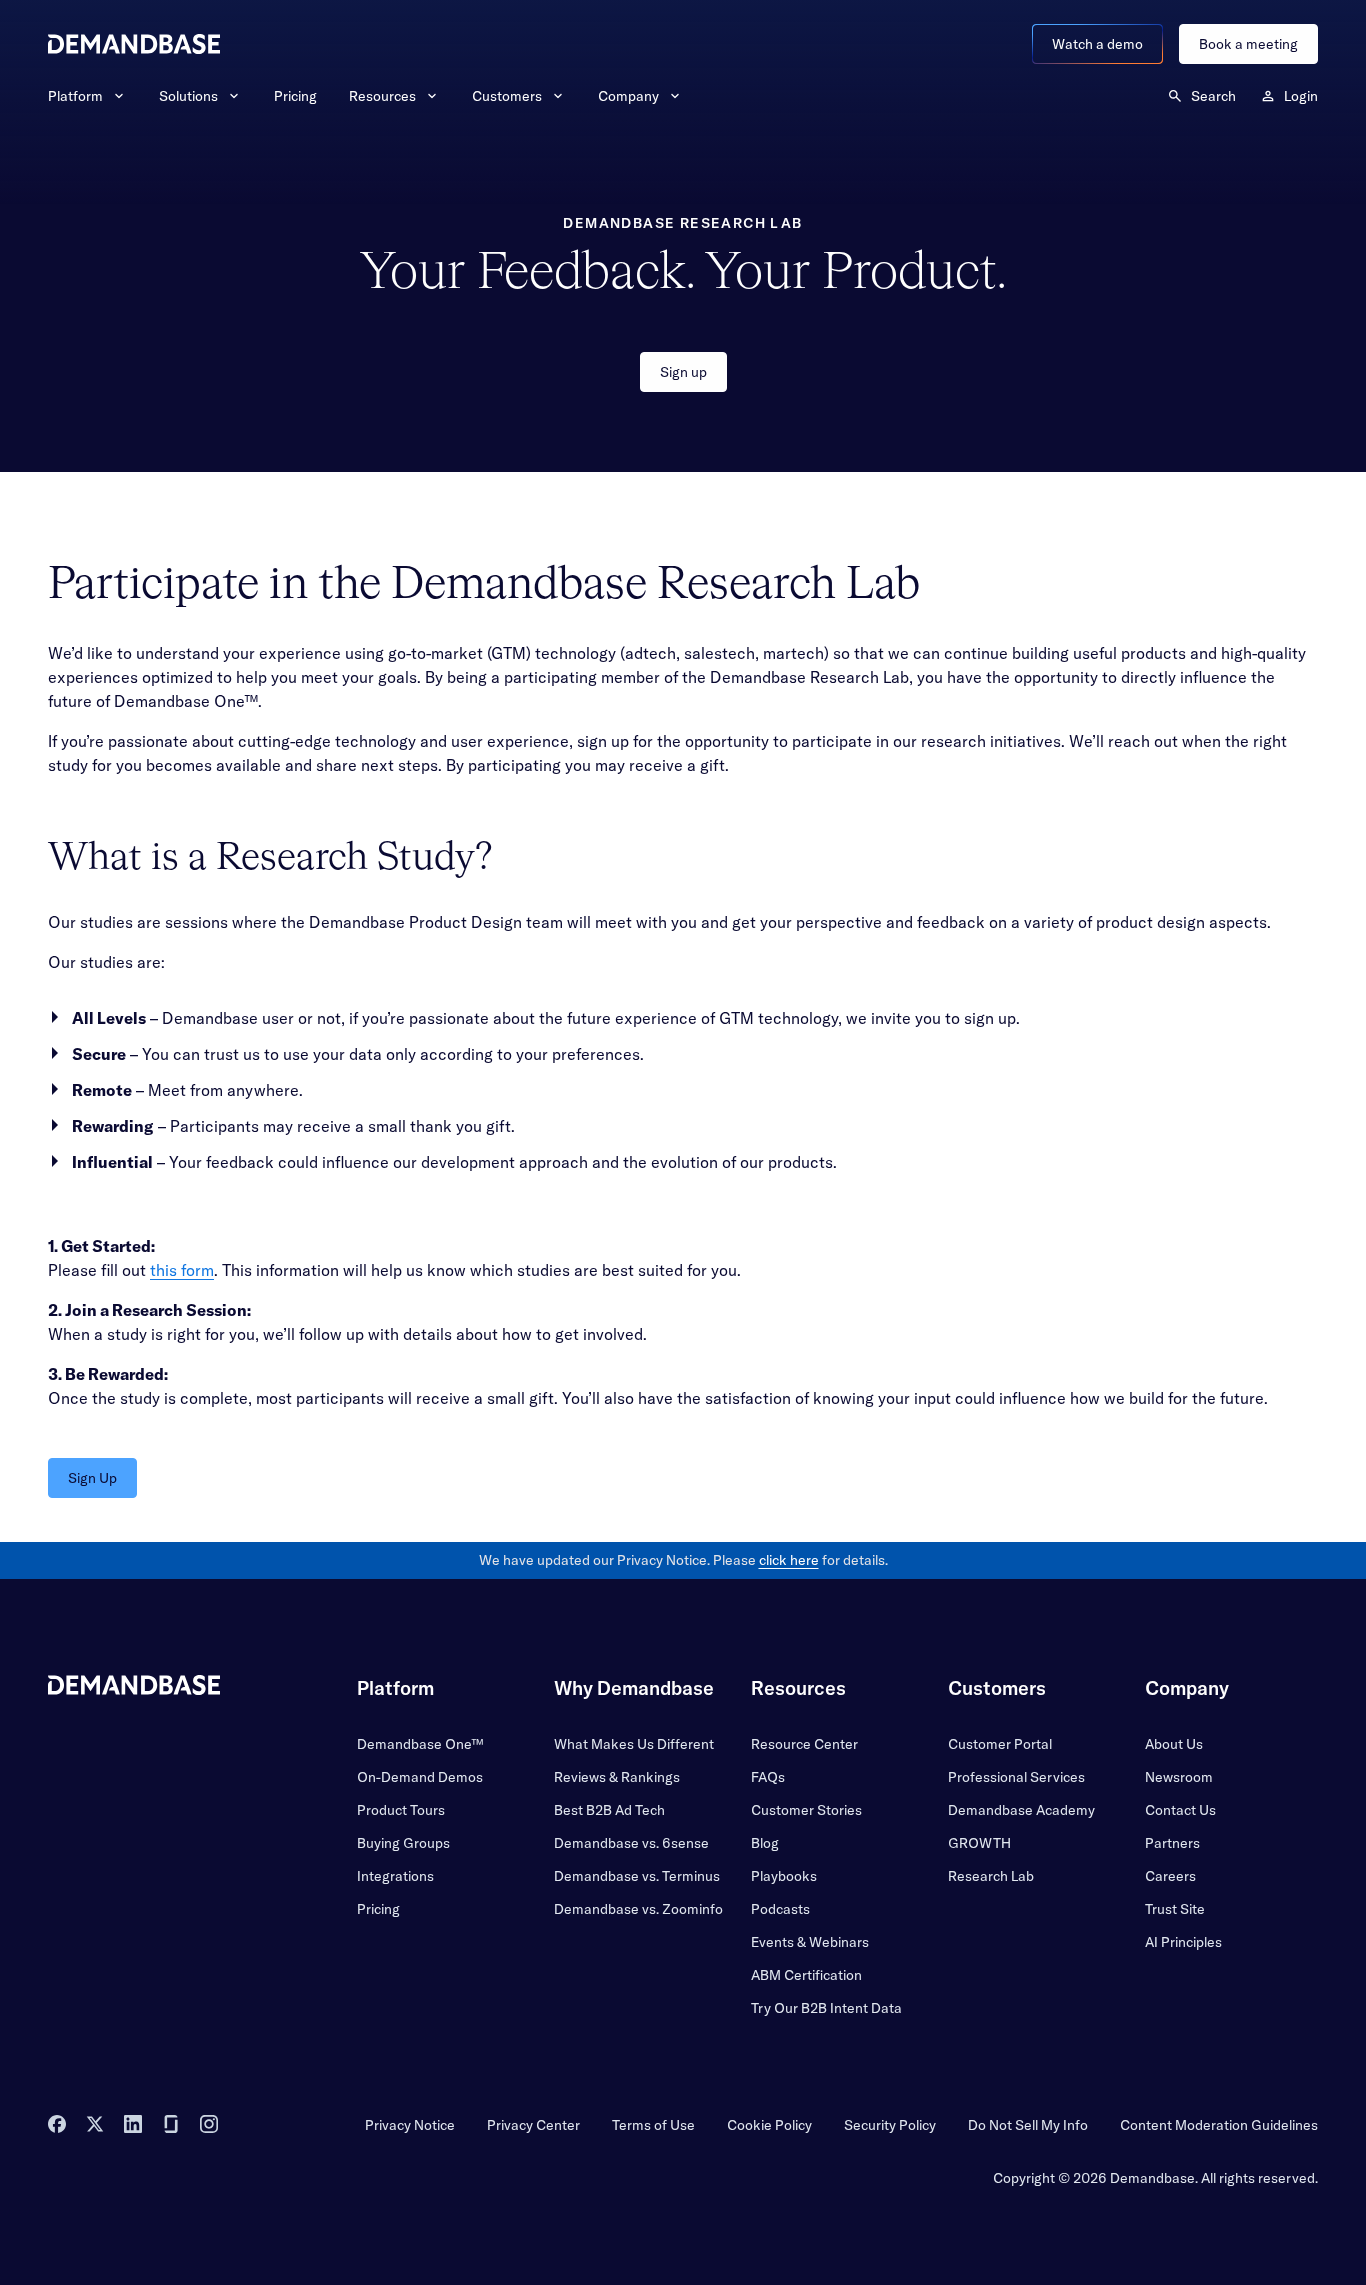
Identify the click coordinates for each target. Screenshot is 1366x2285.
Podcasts (780, 1909)
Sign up (683, 372)
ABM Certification (806, 1975)
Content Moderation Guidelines (1219, 2125)
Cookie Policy (769, 2125)
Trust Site (1175, 1909)
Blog (765, 1843)
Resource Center (804, 1744)
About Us (1174, 1744)
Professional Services (1016, 1777)
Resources (382, 96)
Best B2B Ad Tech (609, 1810)
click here (789, 1560)
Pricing (295, 96)
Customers (507, 96)
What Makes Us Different (634, 1744)
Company (628, 96)
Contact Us (1180, 1810)
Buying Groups (403, 1843)
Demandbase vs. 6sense (631, 1843)
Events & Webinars (810, 1942)
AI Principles (1183, 1942)
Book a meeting (1248, 44)
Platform (75, 96)
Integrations (395, 1876)
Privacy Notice (410, 2125)
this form (182, 1270)
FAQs (768, 1777)
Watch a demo (1097, 44)
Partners (1172, 1843)
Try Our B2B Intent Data (826, 2008)
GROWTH (979, 1843)
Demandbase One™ (420, 1744)
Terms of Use (653, 2125)
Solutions (188, 96)
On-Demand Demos (420, 1777)
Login (1301, 96)
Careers (1170, 1876)
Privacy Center (533, 2125)
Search (1213, 96)
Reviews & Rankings (617, 1777)
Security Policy (890, 2125)
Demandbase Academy (1021, 1810)
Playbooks (784, 1876)
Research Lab (991, 1876)
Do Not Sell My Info (1028, 2125)
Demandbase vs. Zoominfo (638, 1909)
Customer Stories (806, 1810)
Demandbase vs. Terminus (637, 1876)
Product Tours (401, 1810)
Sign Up (92, 1478)
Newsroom (1179, 1777)
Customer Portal (1000, 1744)
